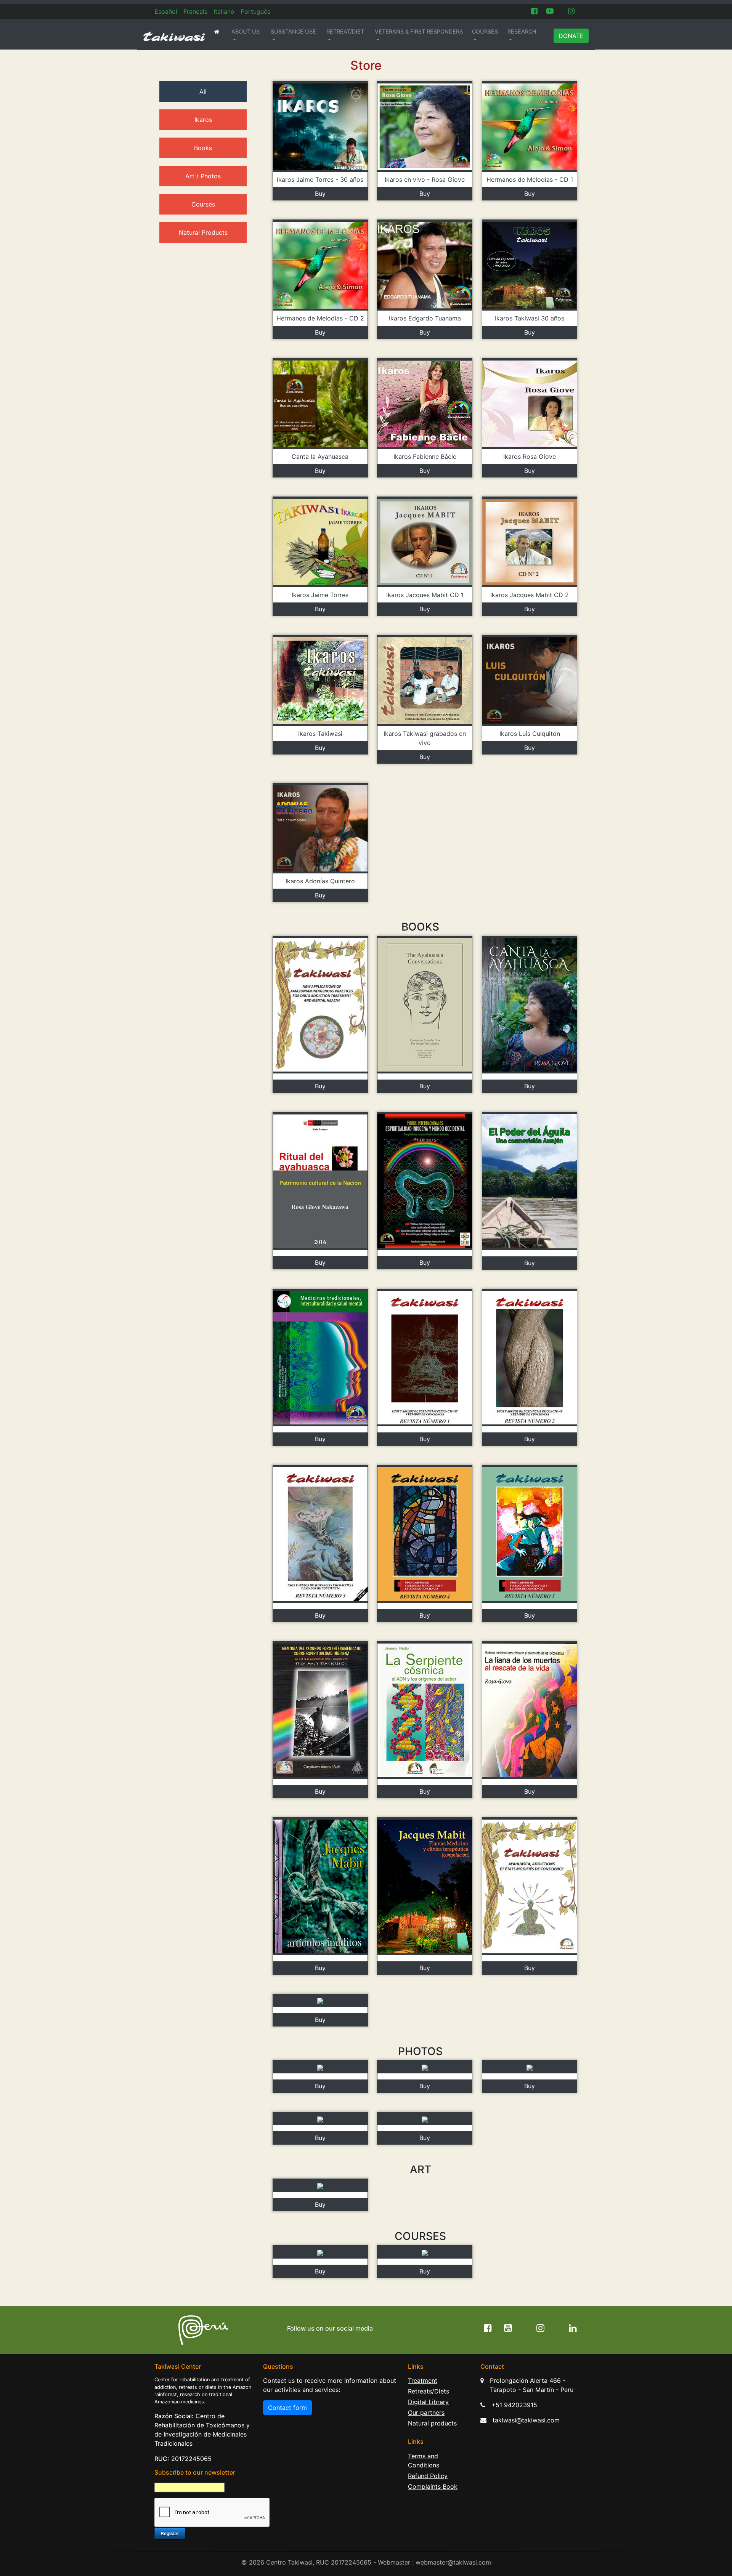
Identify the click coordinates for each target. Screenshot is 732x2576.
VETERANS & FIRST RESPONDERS (419, 31)
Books (203, 148)
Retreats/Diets (429, 2391)
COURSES (485, 31)
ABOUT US (246, 31)
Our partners (426, 2413)
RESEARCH (522, 31)
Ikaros (203, 120)
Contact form (287, 2408)
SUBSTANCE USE (293, 31)
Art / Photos (203, 176)
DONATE (571, 36)
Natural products (432, 2423)
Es (166, 11)
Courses (203, 204)
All (203, 91)
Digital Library (428, 2402)
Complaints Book (433, 2486)
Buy (320, 194)
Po (255, 11)
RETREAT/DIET (345, 31)
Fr (195, 11)
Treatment (423, 2381)
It (224, 11)
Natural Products (203, 232)
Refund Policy (428, 2476)
